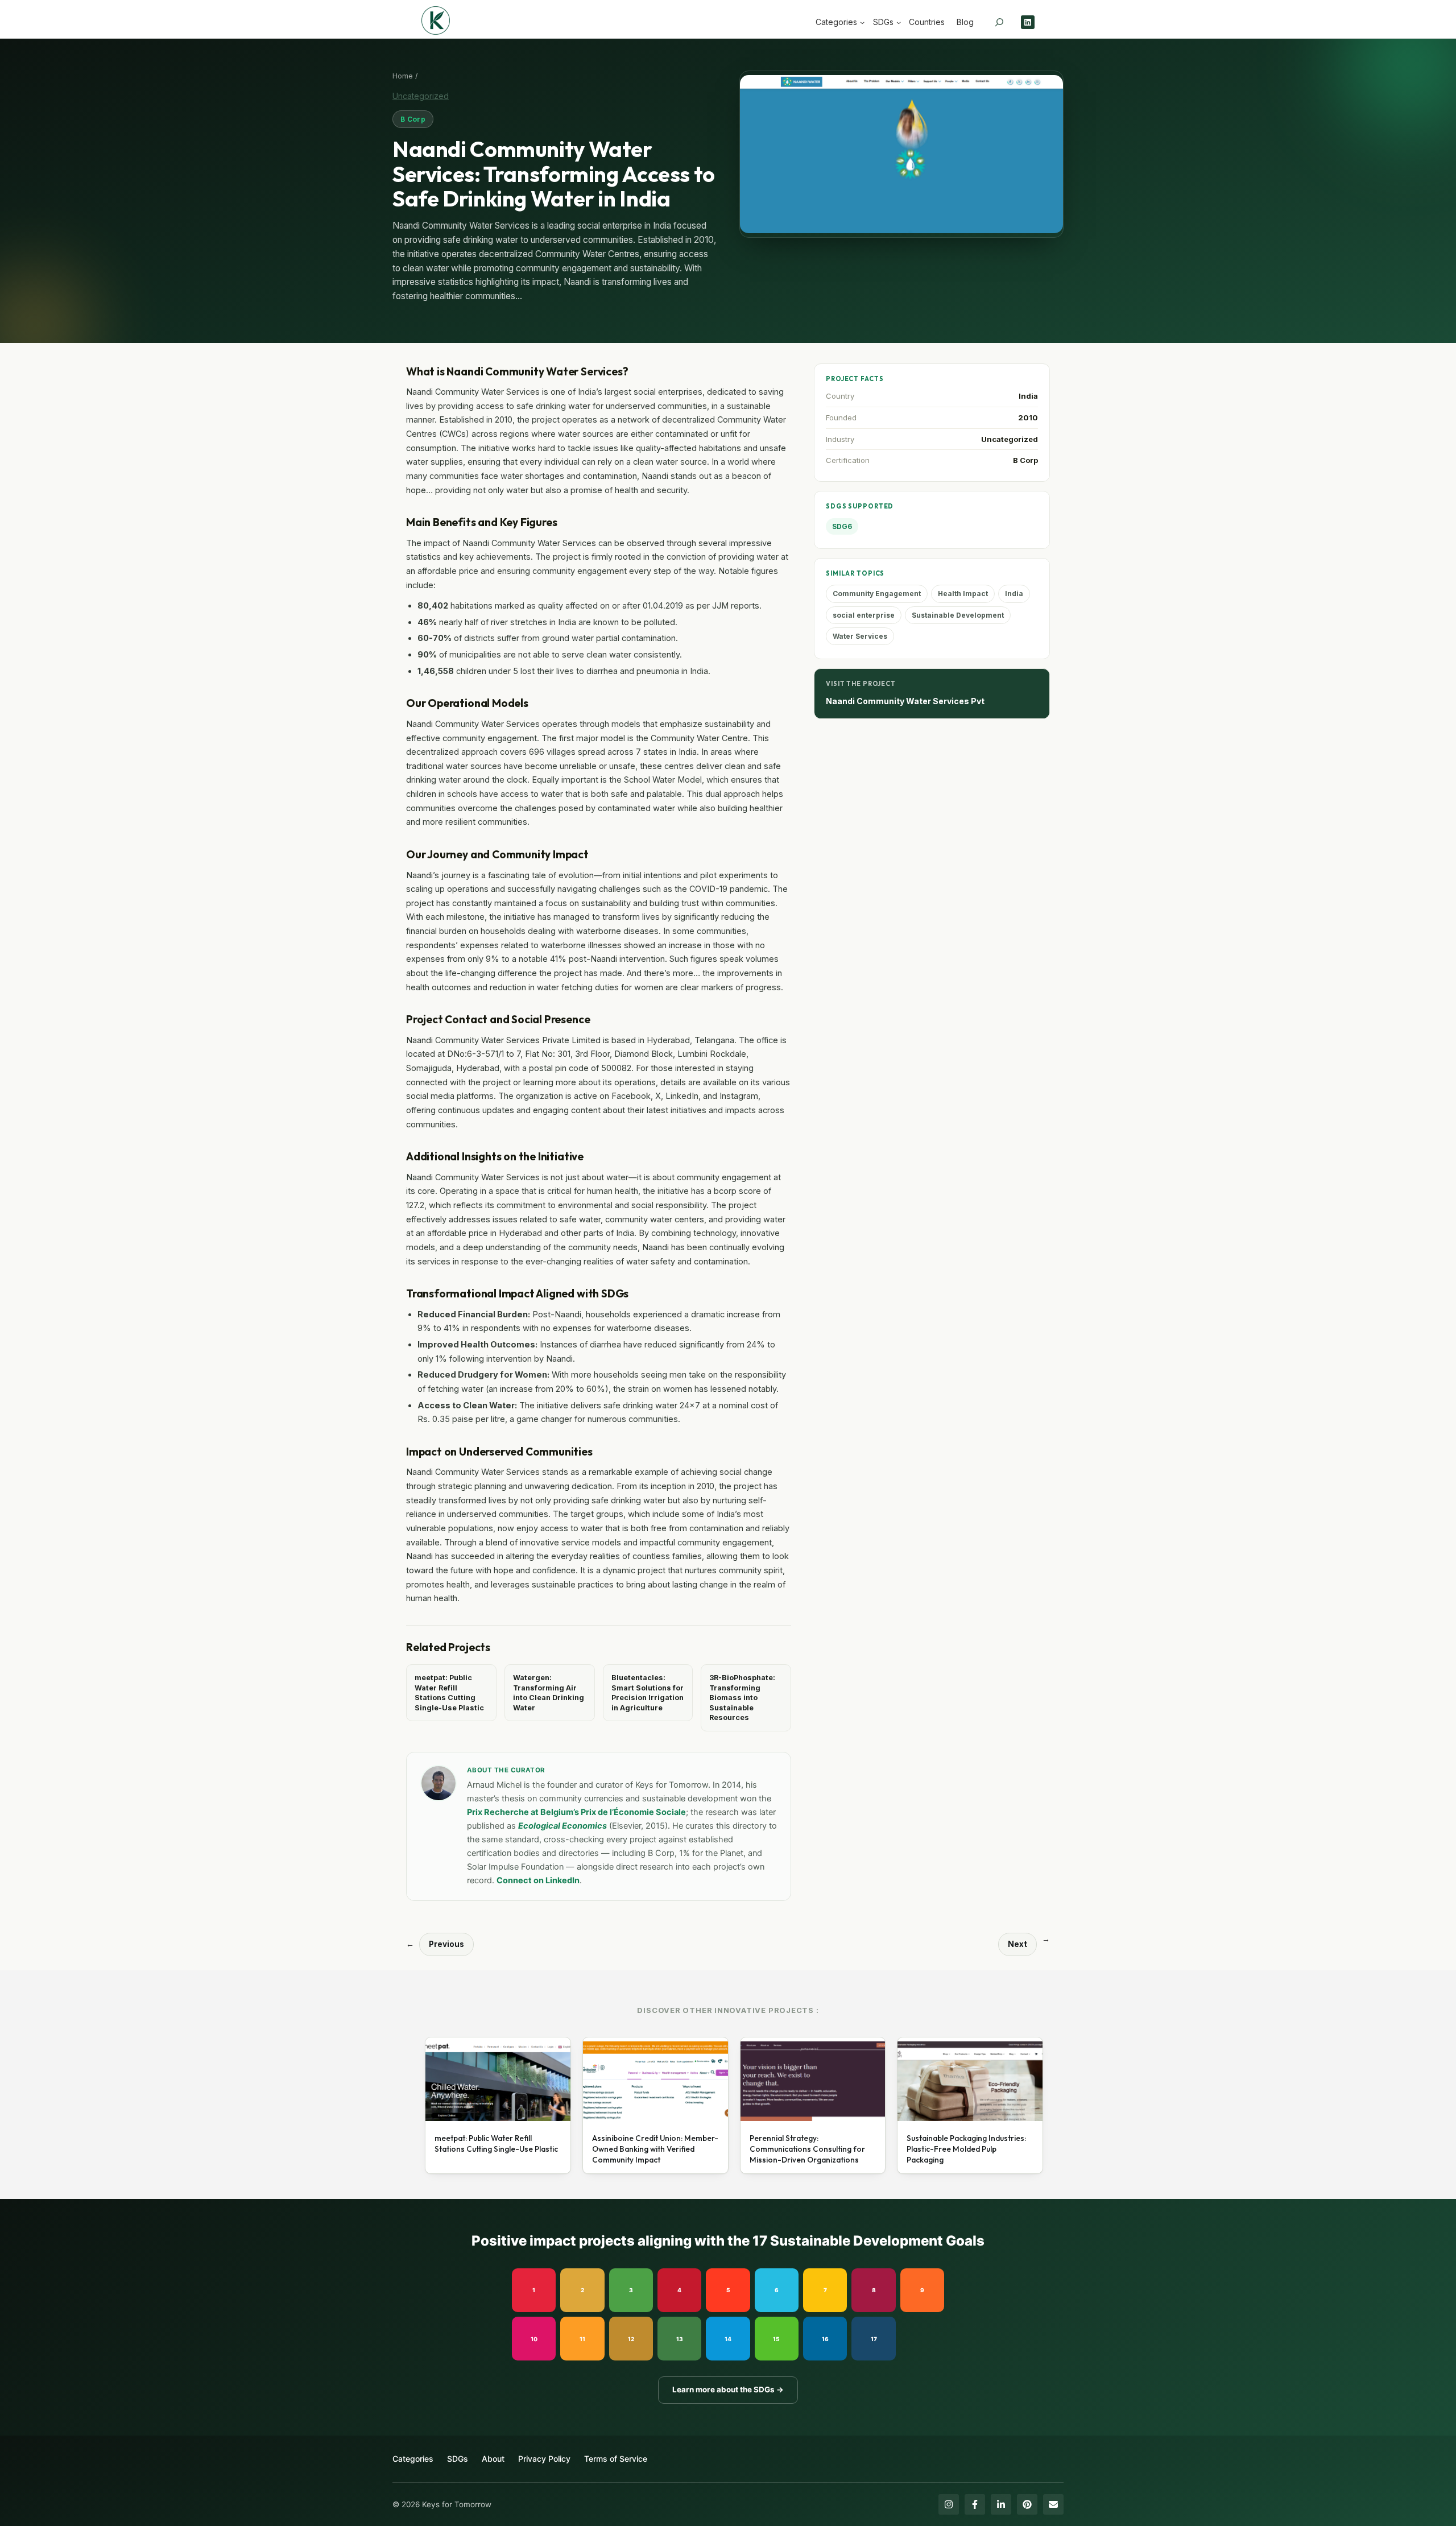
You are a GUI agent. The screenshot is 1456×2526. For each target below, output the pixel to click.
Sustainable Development (958, 615)
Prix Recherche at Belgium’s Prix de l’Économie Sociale (576, 1812)
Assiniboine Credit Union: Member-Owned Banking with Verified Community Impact (655, 2149)
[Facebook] (975, 2504)
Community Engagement (877, 594)
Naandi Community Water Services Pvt (905, 701)
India (1028, 396)
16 (825, 2339)
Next (1017, 1944)
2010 (1028, 417)
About (493, 2459)
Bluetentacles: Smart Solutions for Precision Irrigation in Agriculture (648, 1693)
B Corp (413, 119)
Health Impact (963, 594)
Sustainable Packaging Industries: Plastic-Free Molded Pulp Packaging (966, 2149)
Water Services (860, 636)
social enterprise (864, 615)
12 (631, 2339)
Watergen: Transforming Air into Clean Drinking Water (549, 1693)
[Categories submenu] (862, 22)
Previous (446, 1944)
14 (728, 2339)
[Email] (1053, 2504)
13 (680, 2339)
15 (776, 2339)
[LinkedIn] (1001, 2504)
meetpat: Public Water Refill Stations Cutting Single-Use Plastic (449, 1693)
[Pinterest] (1027, 2504)
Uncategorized (421, 96)
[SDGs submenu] (899, 22)
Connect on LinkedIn (538, 1880)
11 (582, 2339)
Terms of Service (616, 2459)
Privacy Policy (544, 2459)
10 (534, 2339)
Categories (413, 2459)
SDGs (458, 2459)
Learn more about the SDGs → (728, 2389)
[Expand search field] (999, 22)
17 (874, 2339)
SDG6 (842, 526)
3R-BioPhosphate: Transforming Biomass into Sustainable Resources (742, 1698)
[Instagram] (949, 2504)
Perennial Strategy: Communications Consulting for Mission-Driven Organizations (807, 2149)
